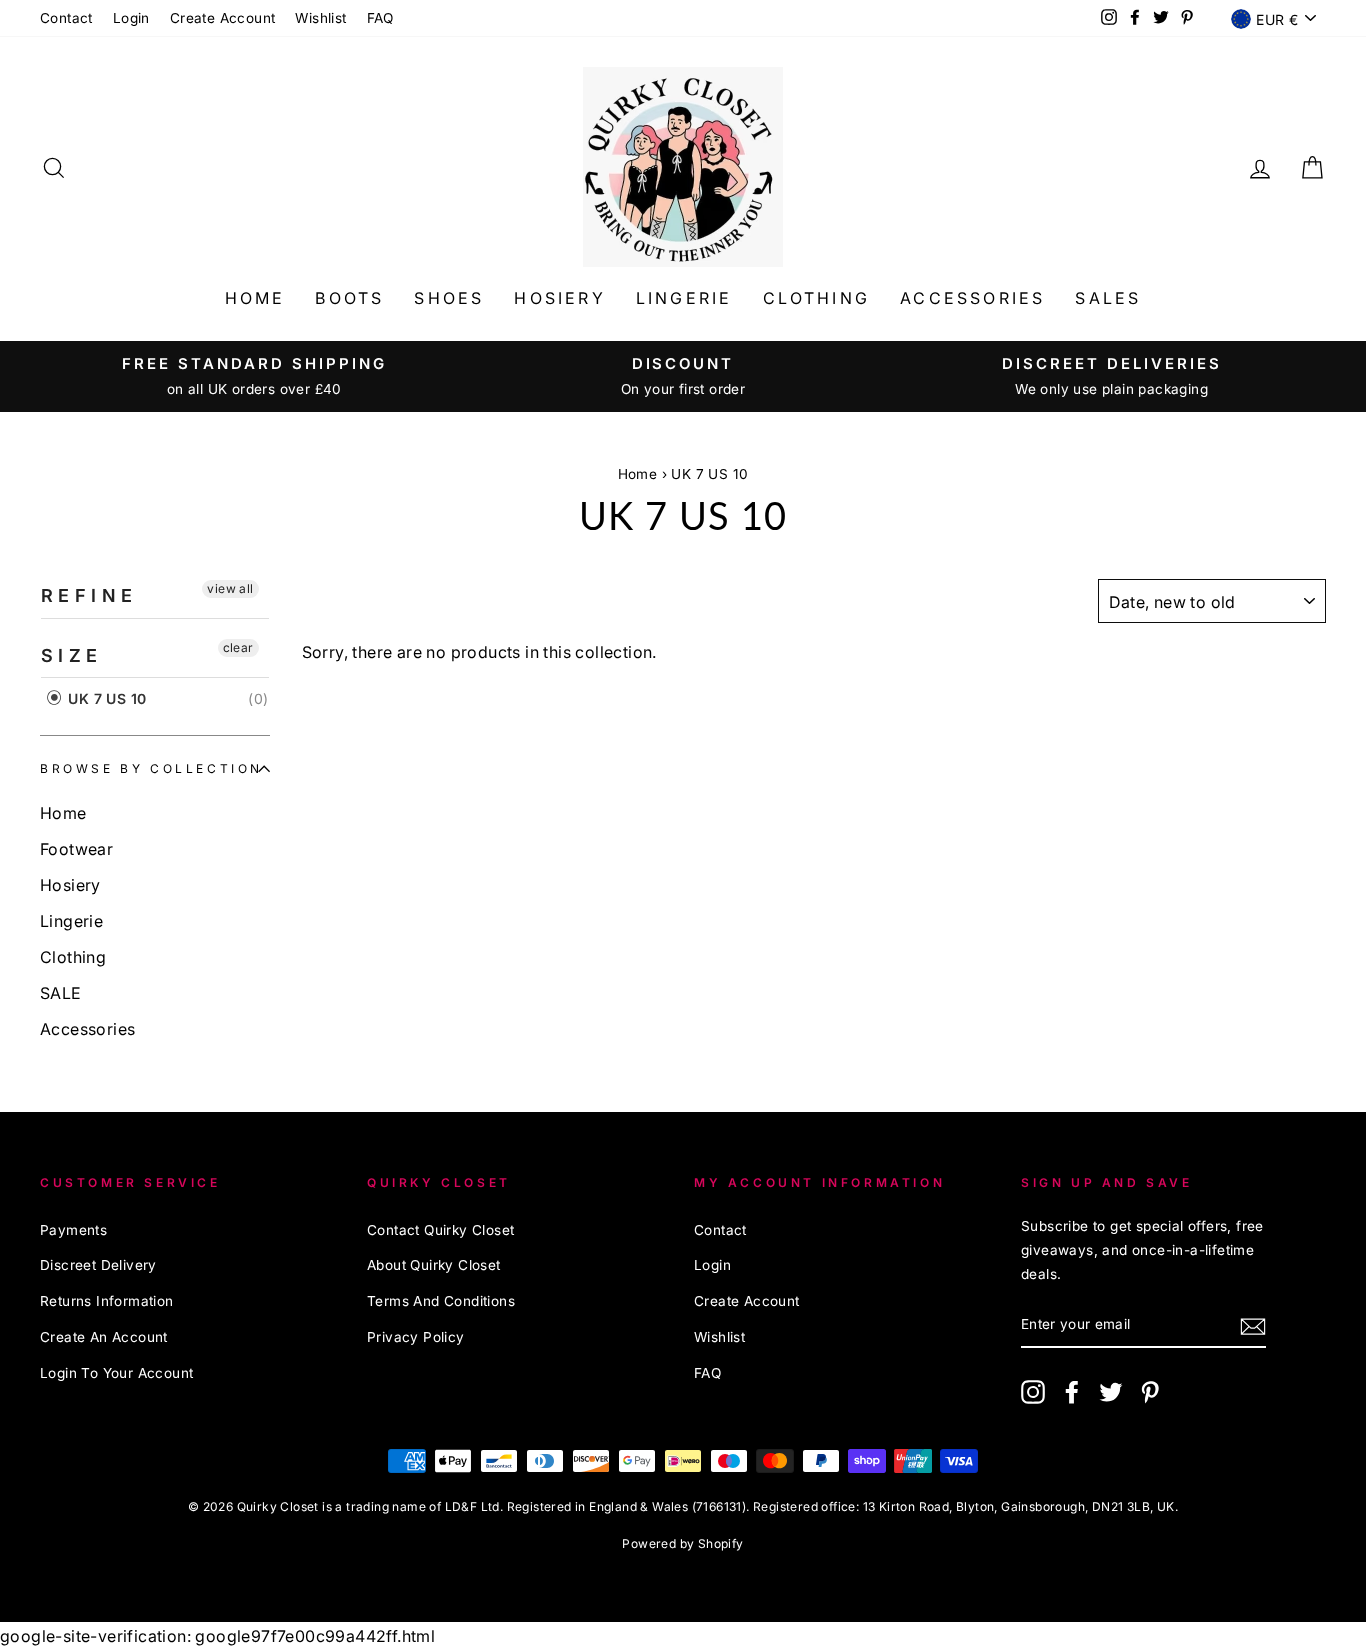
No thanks (683, 973)
